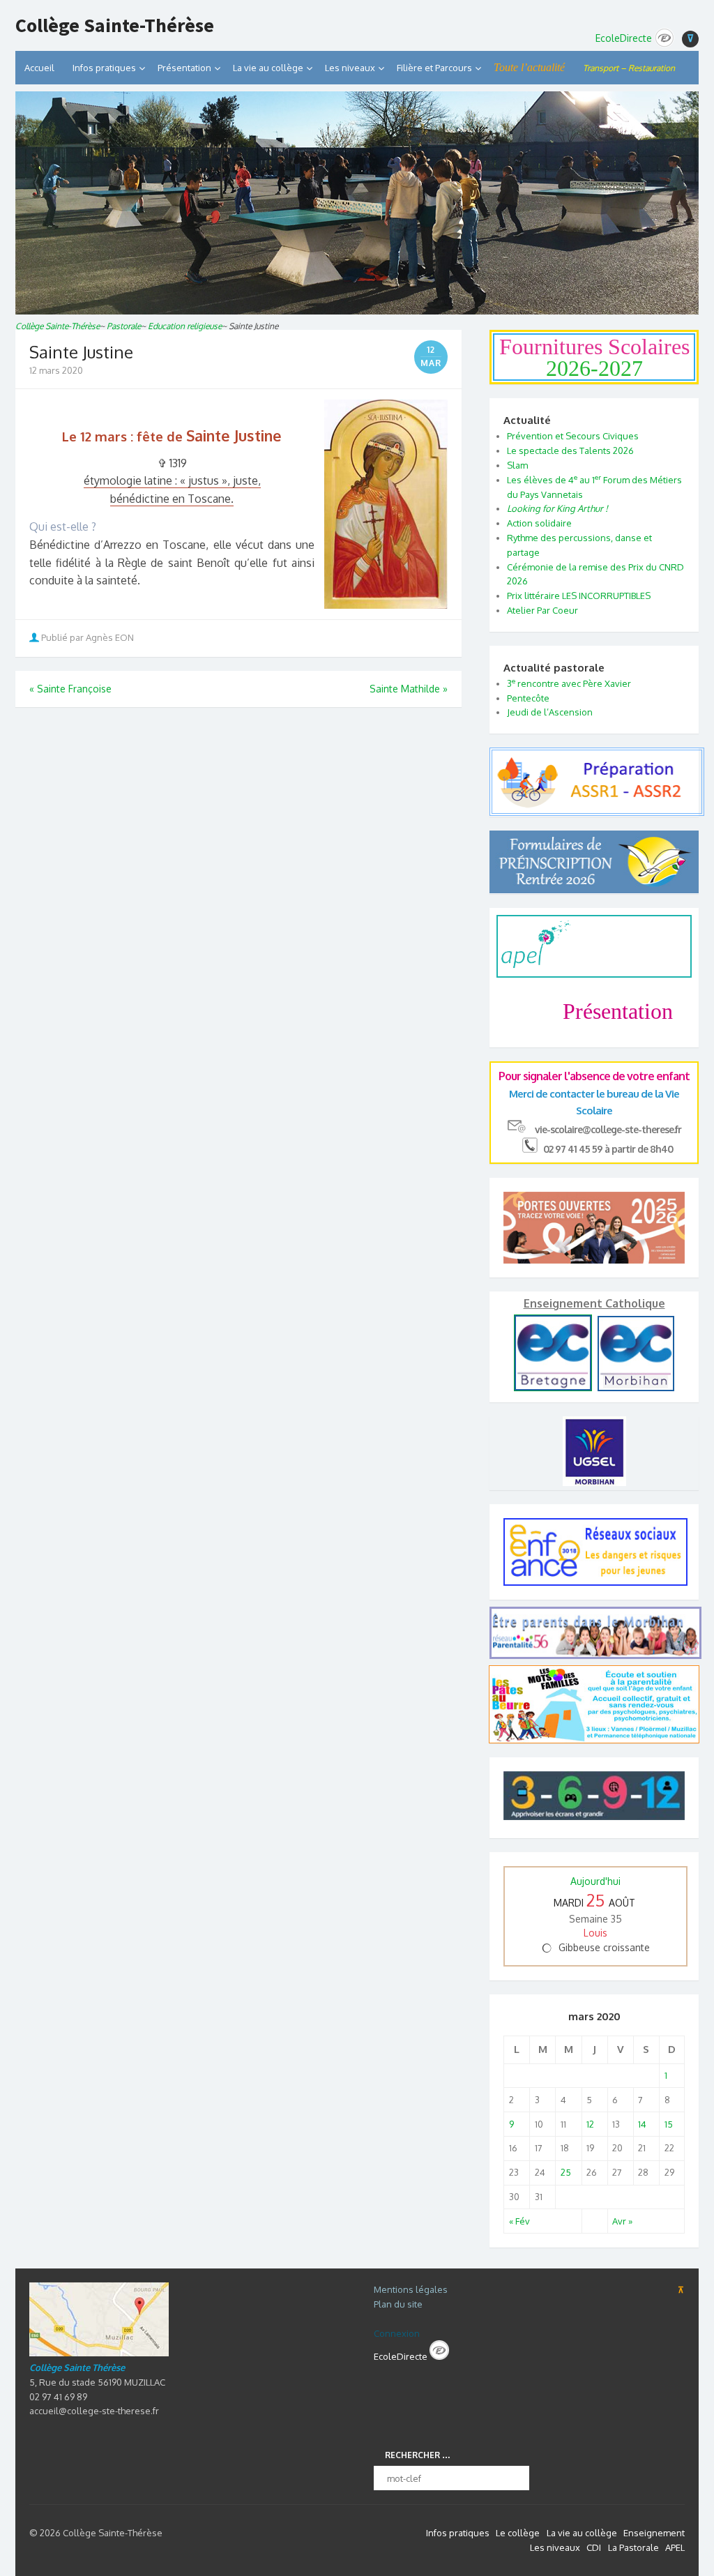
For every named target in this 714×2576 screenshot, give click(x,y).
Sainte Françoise (70, 689)
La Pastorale (633, 2547)
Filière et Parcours (434, 68)
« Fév (519, 2221)
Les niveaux (555, 2547)
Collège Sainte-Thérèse (115, 26)
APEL (675, 2547)
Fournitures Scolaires (594, 357)
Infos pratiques (104, 68)
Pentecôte (528, 698)
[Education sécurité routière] (597, 809)
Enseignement (654, 2533)
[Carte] (99, 2353)
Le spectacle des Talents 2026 (570, 450)
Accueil (39, 68)
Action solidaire (539, 523)
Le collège (518, 2533)
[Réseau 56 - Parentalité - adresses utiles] (594, 1633)
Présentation (184, 68)
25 (566, 2172)
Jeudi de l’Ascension (550, 712)
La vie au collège (268, 68)
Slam (517, 465)
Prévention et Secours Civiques (573, 436)
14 (642, 2124)
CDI (594, 2547)
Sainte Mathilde (409, 689)
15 (669, 2124)
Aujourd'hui (595, 1881)
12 (590, 2124)
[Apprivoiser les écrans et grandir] (594, 1798)
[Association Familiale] (594, 1740)
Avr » (622, 2221)
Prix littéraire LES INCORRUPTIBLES (579, 596)
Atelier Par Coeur (542, 610)
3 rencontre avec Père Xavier (569, 683)
